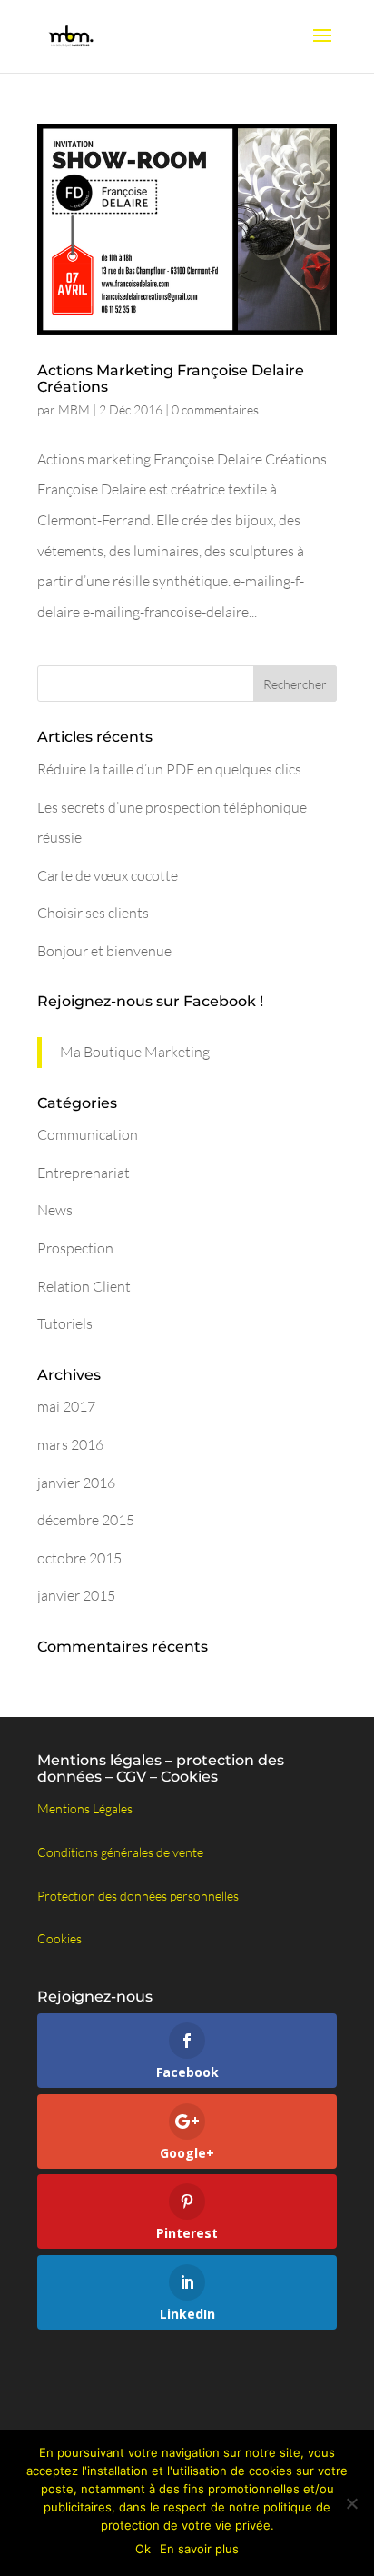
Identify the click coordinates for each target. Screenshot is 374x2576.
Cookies (59, 1938)
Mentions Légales (85, 1808)
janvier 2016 (76, 1483)
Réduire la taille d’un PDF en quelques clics (169, 769)
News (55, 1210)
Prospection (75, 1248)
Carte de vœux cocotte (108, 875)
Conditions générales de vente (120, 1852)
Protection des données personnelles (138, 1896)
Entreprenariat (84, 1173)
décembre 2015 (86, 1520)
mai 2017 (66, 1406)
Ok (143, 2549)
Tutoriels (65, 1323)
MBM (74, 409)
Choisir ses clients (93, 913)
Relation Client (84, 1286)
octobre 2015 (79, 1558)
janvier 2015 (76, 1595)
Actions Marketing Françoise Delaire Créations (171, 379)
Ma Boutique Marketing (135, 1052)
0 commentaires (215, 409)
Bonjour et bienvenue (104, 951)
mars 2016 (70, 1444)
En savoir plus (199, 2549)
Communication (88, 1134)
